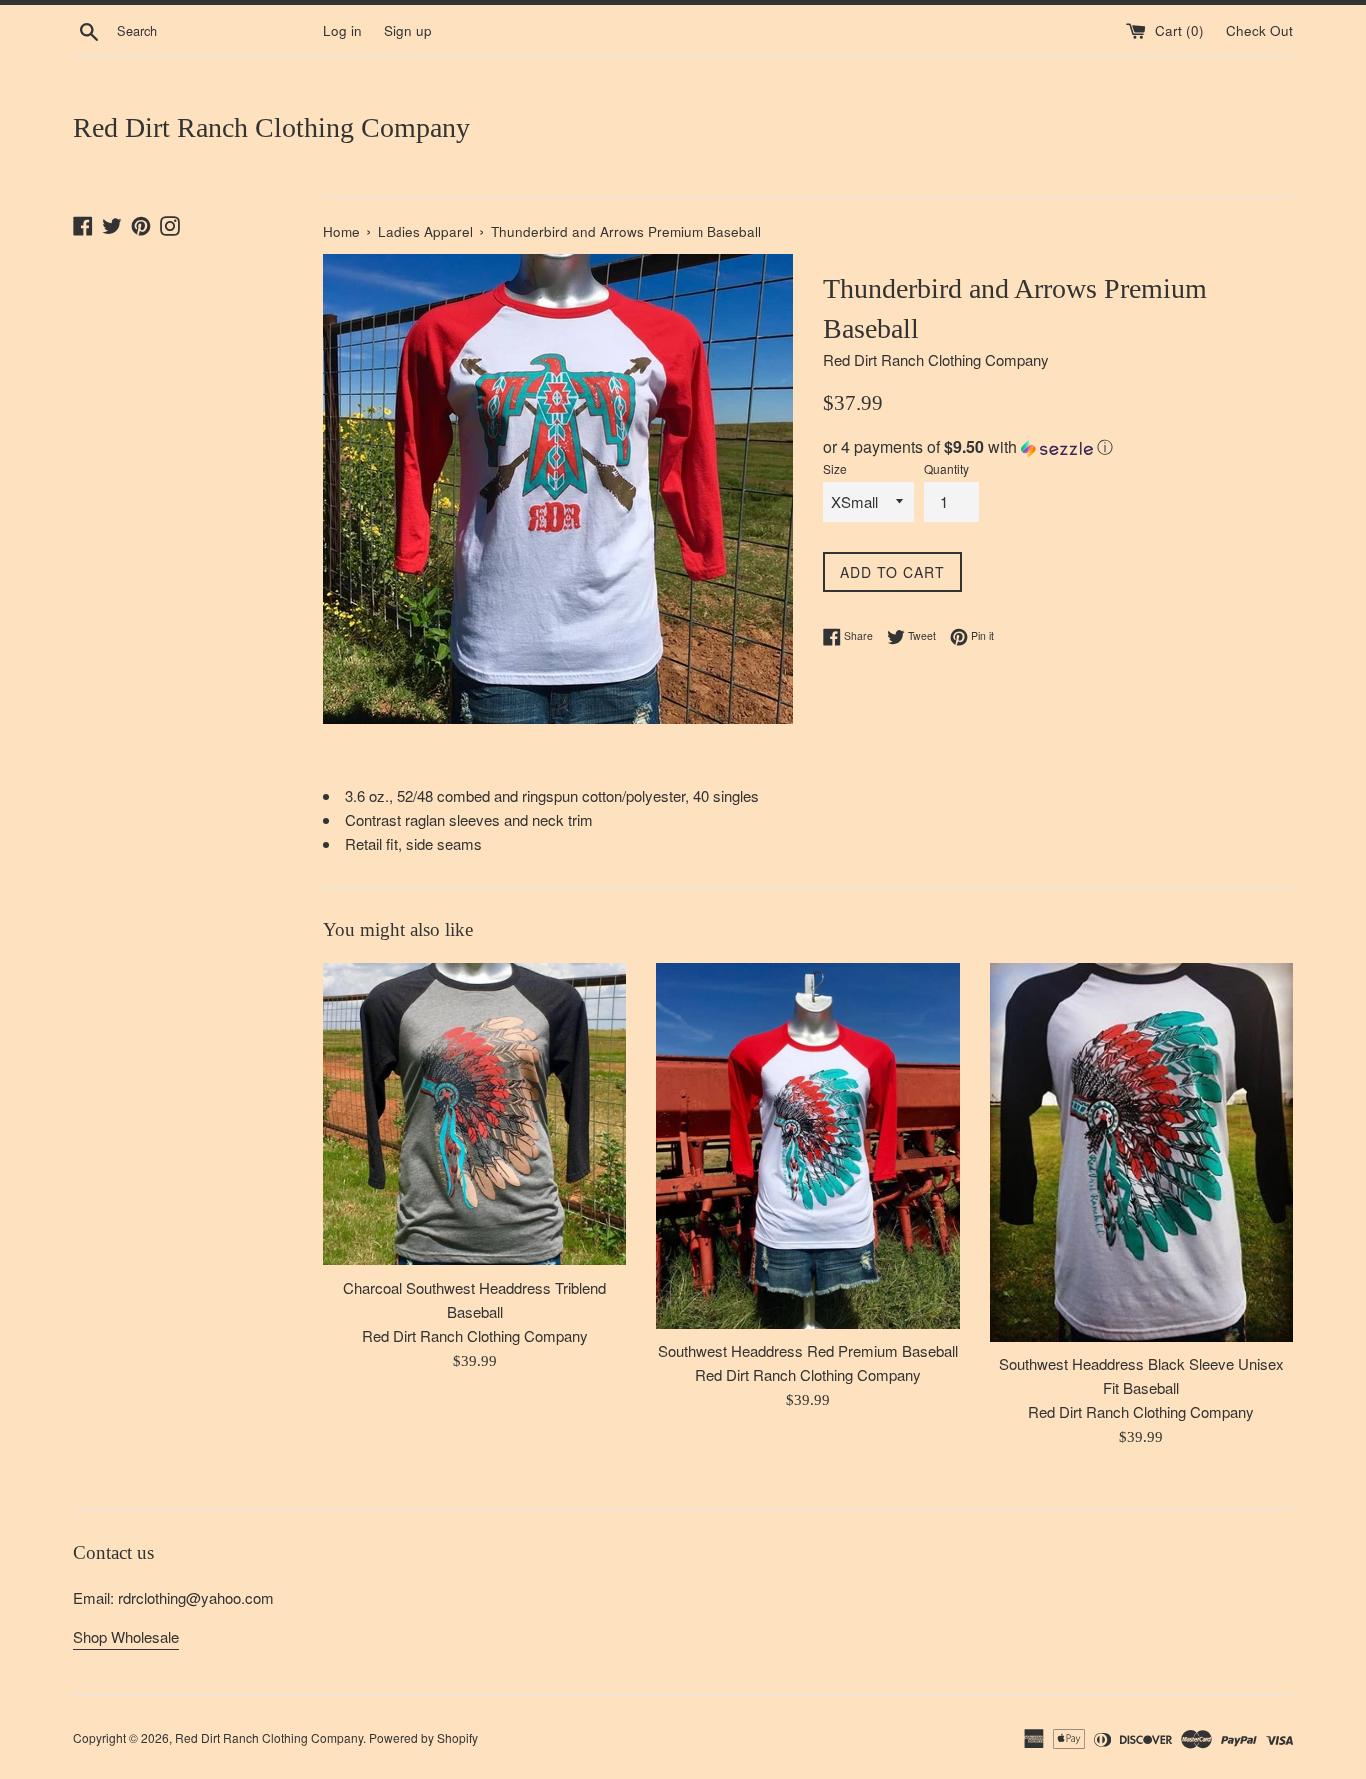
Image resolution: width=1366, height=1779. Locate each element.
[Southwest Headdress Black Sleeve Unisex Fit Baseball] (1141, 1152)
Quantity (946, 468)
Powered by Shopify (423, 1737)
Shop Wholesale (126, 1636)
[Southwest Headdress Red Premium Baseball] (807, 1146)
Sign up (408, 30)
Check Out (1259, 30)
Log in (342, 30)
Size (835, 468)
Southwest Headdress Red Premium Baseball (808, 1350)
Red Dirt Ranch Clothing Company (271, 127)
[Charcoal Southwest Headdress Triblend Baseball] (474, 1114)
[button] (1058, 447)
